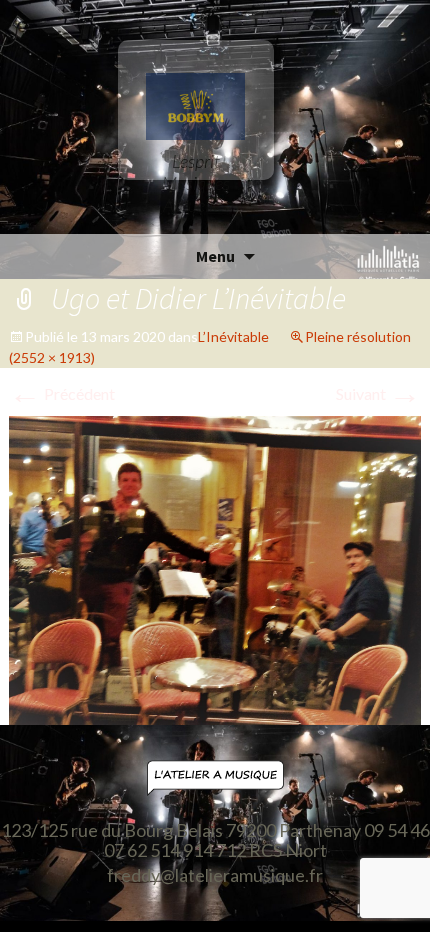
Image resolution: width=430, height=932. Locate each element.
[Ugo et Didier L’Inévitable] (215, 568)
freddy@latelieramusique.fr (215, 876)
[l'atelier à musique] (215, 778)
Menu (215, 256)
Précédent (62, 393)
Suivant (378, 393)
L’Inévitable (233, 336)
